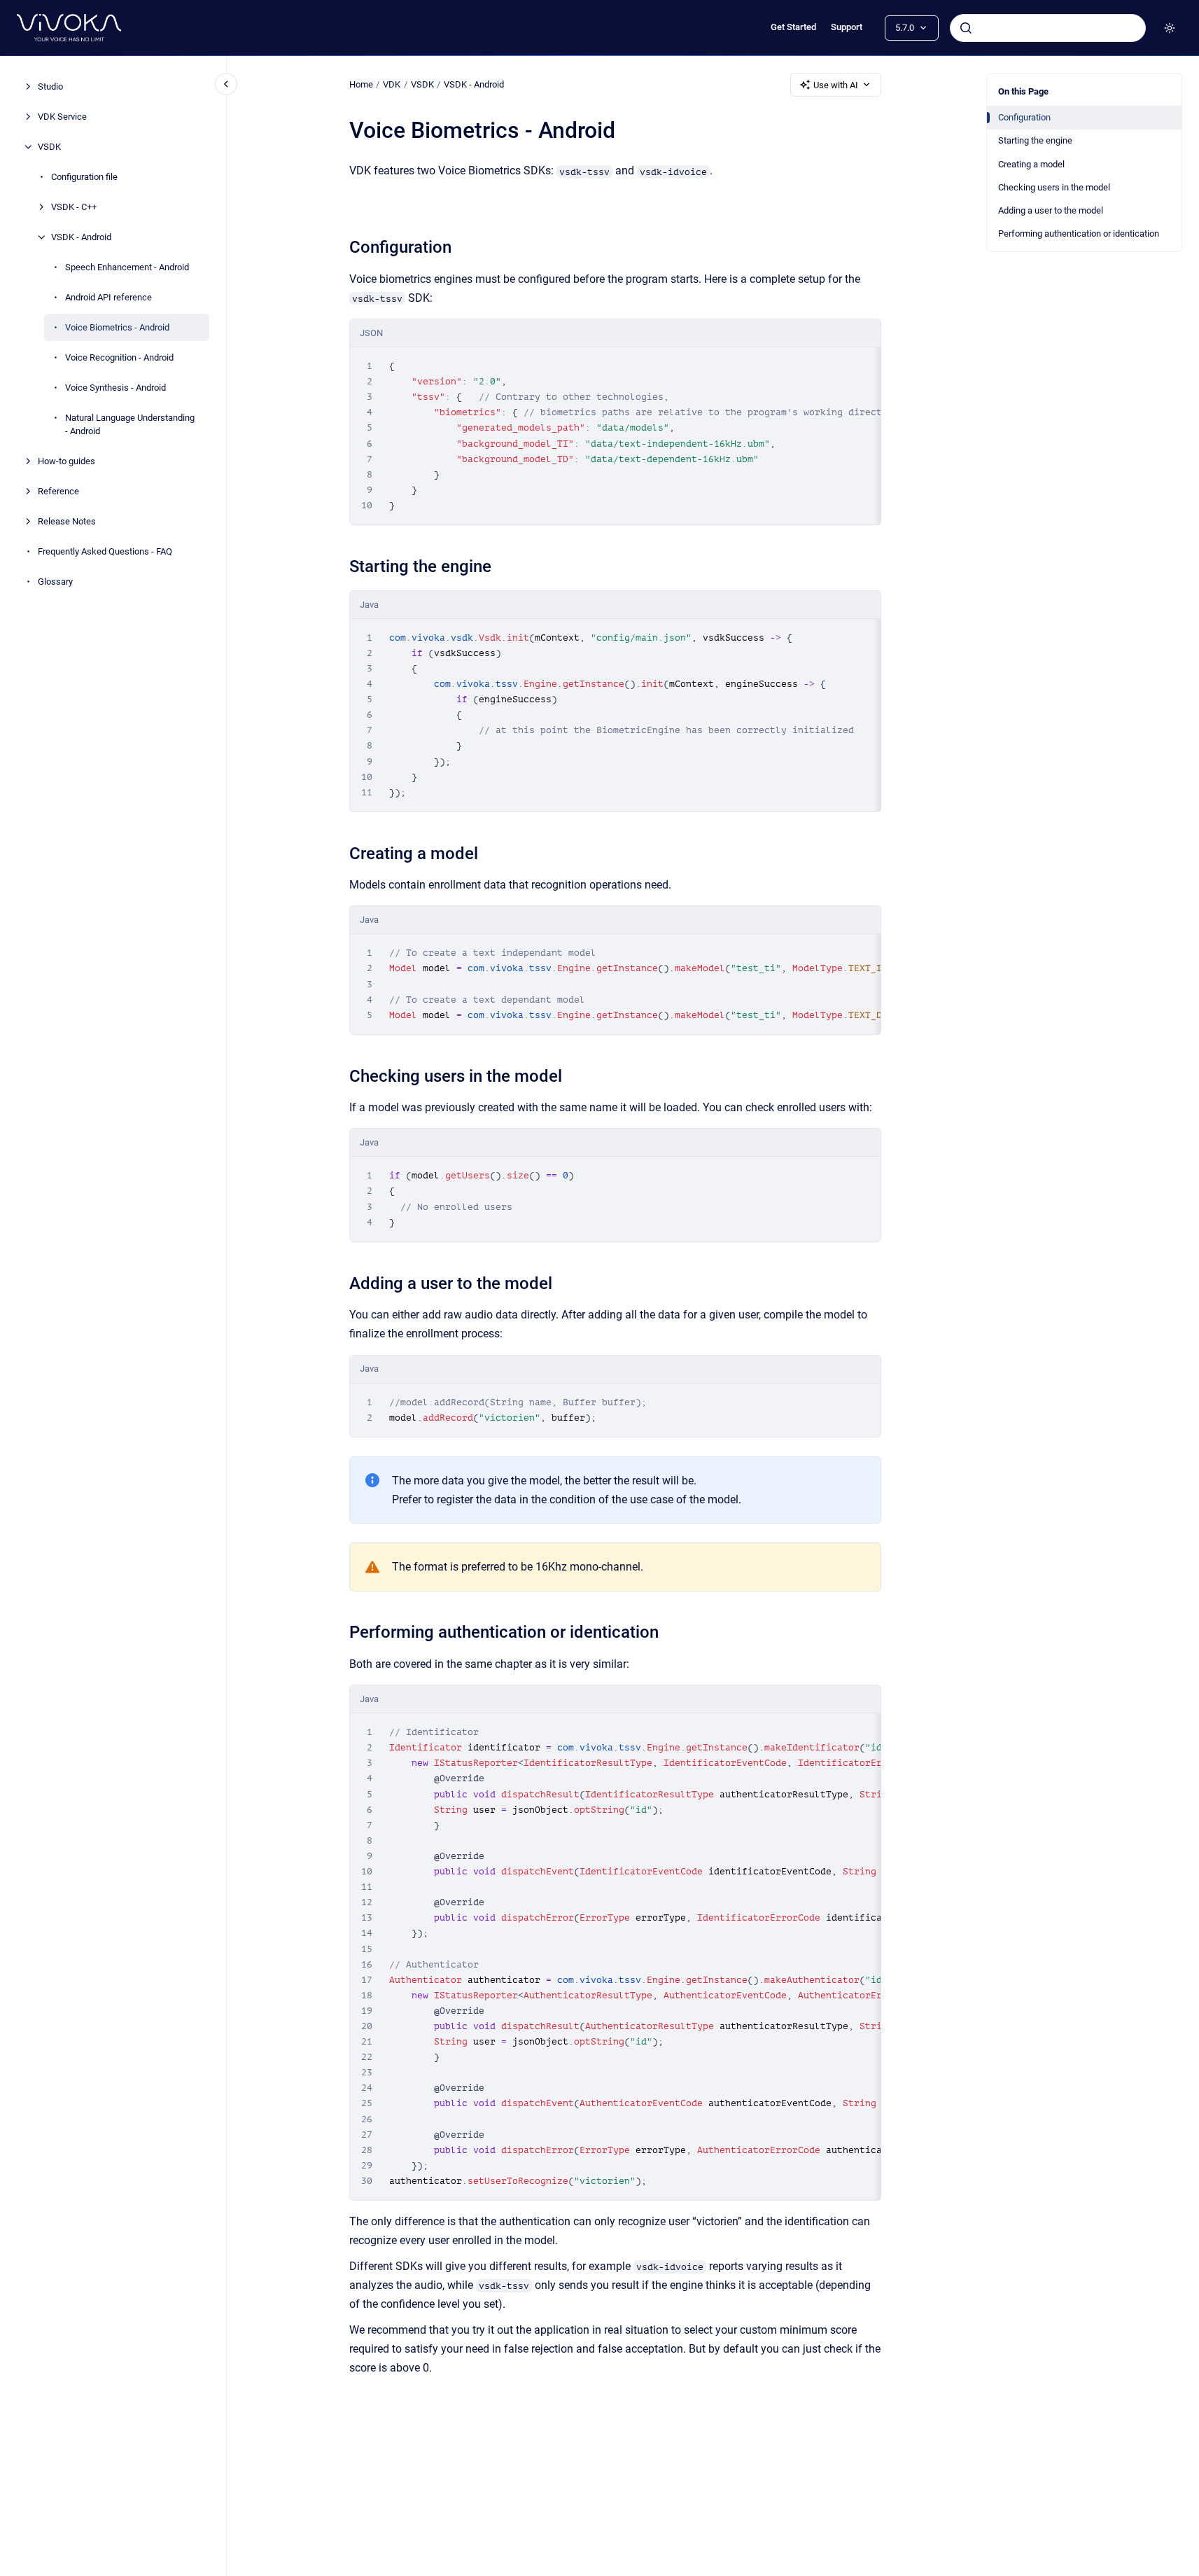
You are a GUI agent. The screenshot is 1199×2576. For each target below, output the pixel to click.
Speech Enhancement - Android (127, 267)
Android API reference (108, 297)
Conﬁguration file (84, 177)
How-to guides (66, 461)
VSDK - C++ (74, 207)
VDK (392, 84)
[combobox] (1048, 28)
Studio (50, 86)
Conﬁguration (1024, 117)
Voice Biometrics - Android (117, 327)
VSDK (49, 147)
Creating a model (1031, 164)
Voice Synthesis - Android (115, 388)
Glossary (55, 582)
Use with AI (836, 85)
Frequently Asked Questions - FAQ (105, 551)
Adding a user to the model (1051, 210)
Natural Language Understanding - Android (130, 425)
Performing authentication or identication (1079, 234)
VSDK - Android (81, 237)
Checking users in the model (1054, 187)
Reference (58, 491)
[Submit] (966, 28)
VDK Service (62, 117)
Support (847, 27)
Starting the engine (1035, 140)
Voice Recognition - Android (119, 357)
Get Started (793, 27)
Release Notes (67, 521)
